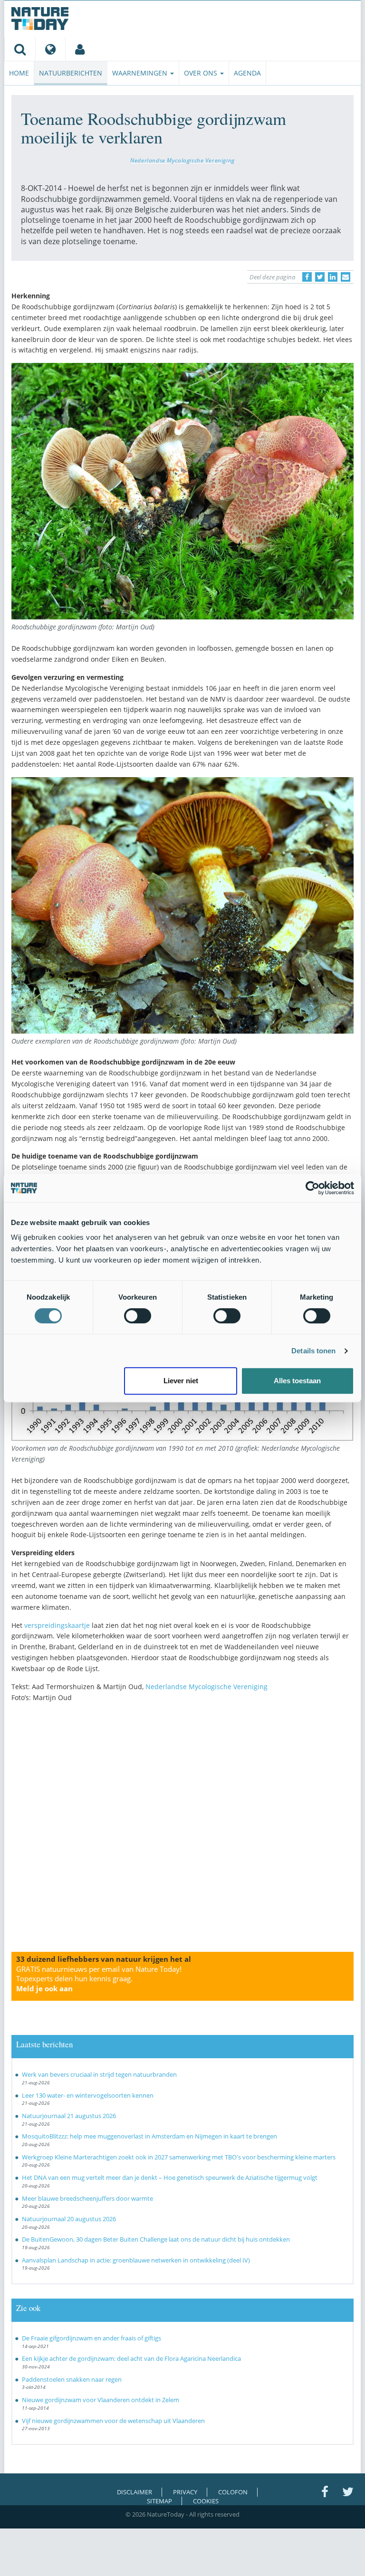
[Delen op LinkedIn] (333, 277)
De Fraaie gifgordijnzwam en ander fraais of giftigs (91, 2338)
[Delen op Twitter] (320, 277)
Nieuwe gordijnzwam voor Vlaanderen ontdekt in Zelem (101, 2400)
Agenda (247, 73)
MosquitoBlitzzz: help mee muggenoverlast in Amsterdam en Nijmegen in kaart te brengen (149, 2136)
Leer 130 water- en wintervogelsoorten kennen (88, 2095)
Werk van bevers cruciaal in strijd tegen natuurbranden (99, 2074)
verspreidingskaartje (57, 1625)
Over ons (202, 73)
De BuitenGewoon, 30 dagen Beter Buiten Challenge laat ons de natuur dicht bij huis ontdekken (156, 2239)
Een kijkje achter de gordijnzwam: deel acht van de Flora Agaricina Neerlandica (131, 2358)
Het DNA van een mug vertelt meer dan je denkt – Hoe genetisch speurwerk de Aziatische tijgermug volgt (170, 2177)
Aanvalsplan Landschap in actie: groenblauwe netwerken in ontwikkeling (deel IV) (136, 2260)
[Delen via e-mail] (346, 277)
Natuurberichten (71, 73)
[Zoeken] (20, 49)
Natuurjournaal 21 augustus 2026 (69, 2116)
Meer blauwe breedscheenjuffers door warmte (87, 2198)
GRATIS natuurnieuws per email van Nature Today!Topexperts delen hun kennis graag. (99, 1979)
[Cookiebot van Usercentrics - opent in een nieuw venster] (312, 1188)
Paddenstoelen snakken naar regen (72, 2379)
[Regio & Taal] (50, 49)
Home (19, 73)
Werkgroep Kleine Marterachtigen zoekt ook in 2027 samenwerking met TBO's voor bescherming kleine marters (179, 2157)
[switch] (138, 1316)
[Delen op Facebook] (307, 277)
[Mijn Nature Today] (80, 49)
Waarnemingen (141, 73)
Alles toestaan (297, 1381)
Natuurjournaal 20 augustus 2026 (69, 2219)
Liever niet (181, 1381)
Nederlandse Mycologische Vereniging (182, 160)
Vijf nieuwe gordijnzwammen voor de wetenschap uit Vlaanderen (113, 2421)
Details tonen (313, 1351)
